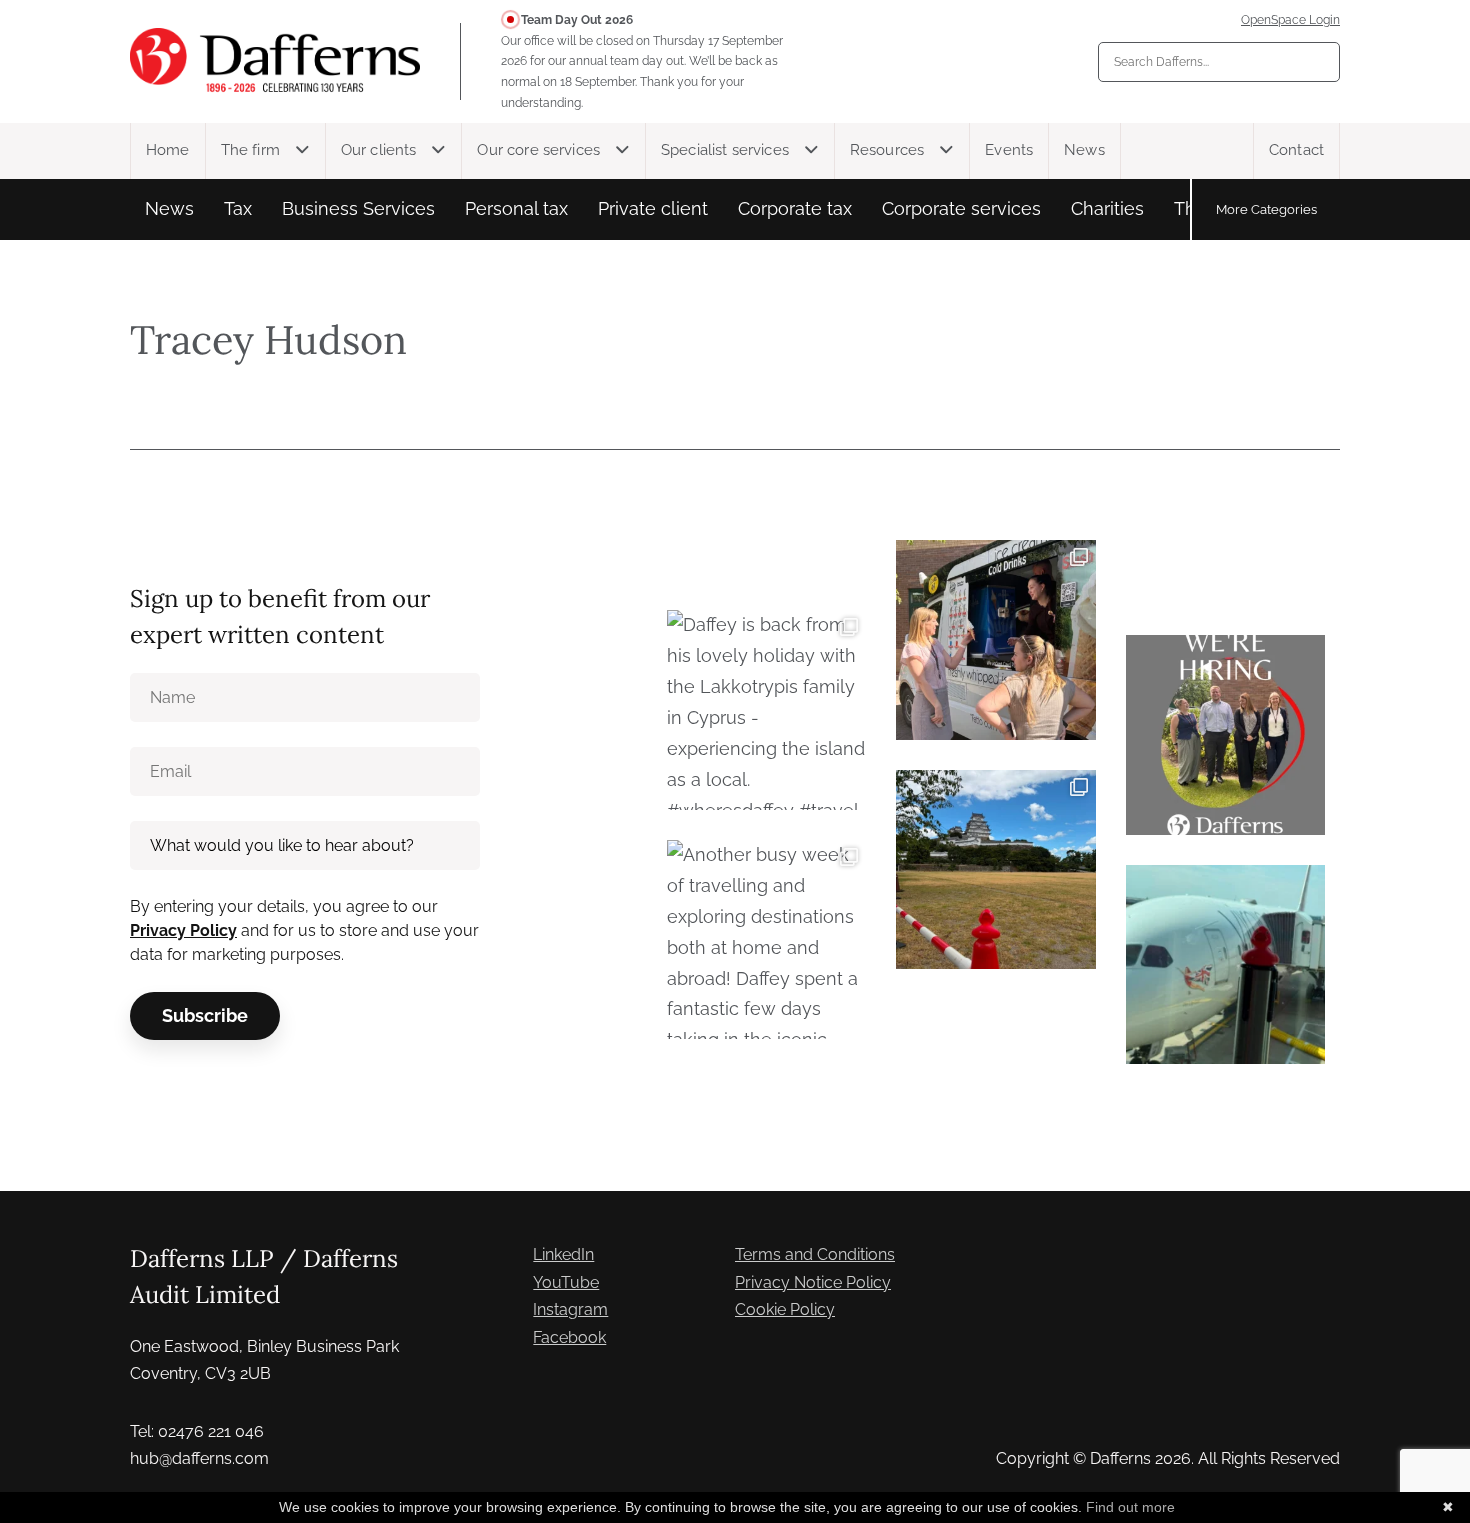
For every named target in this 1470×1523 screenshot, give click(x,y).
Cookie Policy (785, 1309)
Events (1009, 150)
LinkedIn (563, 1254)
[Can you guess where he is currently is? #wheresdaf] (995, 869)
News (1084, 150)
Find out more (1130, 1507)
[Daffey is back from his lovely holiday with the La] (766, 709)
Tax (238, 208)
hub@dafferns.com (199, 1458)
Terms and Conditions (815, 1254)
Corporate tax (795, 208)
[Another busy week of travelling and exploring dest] (766, 939)
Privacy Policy (183, 930)
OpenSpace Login (1290, 20)
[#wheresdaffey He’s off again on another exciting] (1225, 964)
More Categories (1266, 209)
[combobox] (1219, 62)
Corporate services (961, 208)
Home (168, 150)
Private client (653, 208)
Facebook (569, 1337)
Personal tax (516, 208)
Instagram (570, 1309)
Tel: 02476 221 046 (197, 1431)
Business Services (358, 208)
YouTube (566, 1282)
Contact (1296, 150)
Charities (1107, 208)
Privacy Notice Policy (813, 1282)
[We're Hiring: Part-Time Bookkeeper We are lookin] (1225, 734)
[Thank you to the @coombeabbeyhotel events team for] (995, 639)
